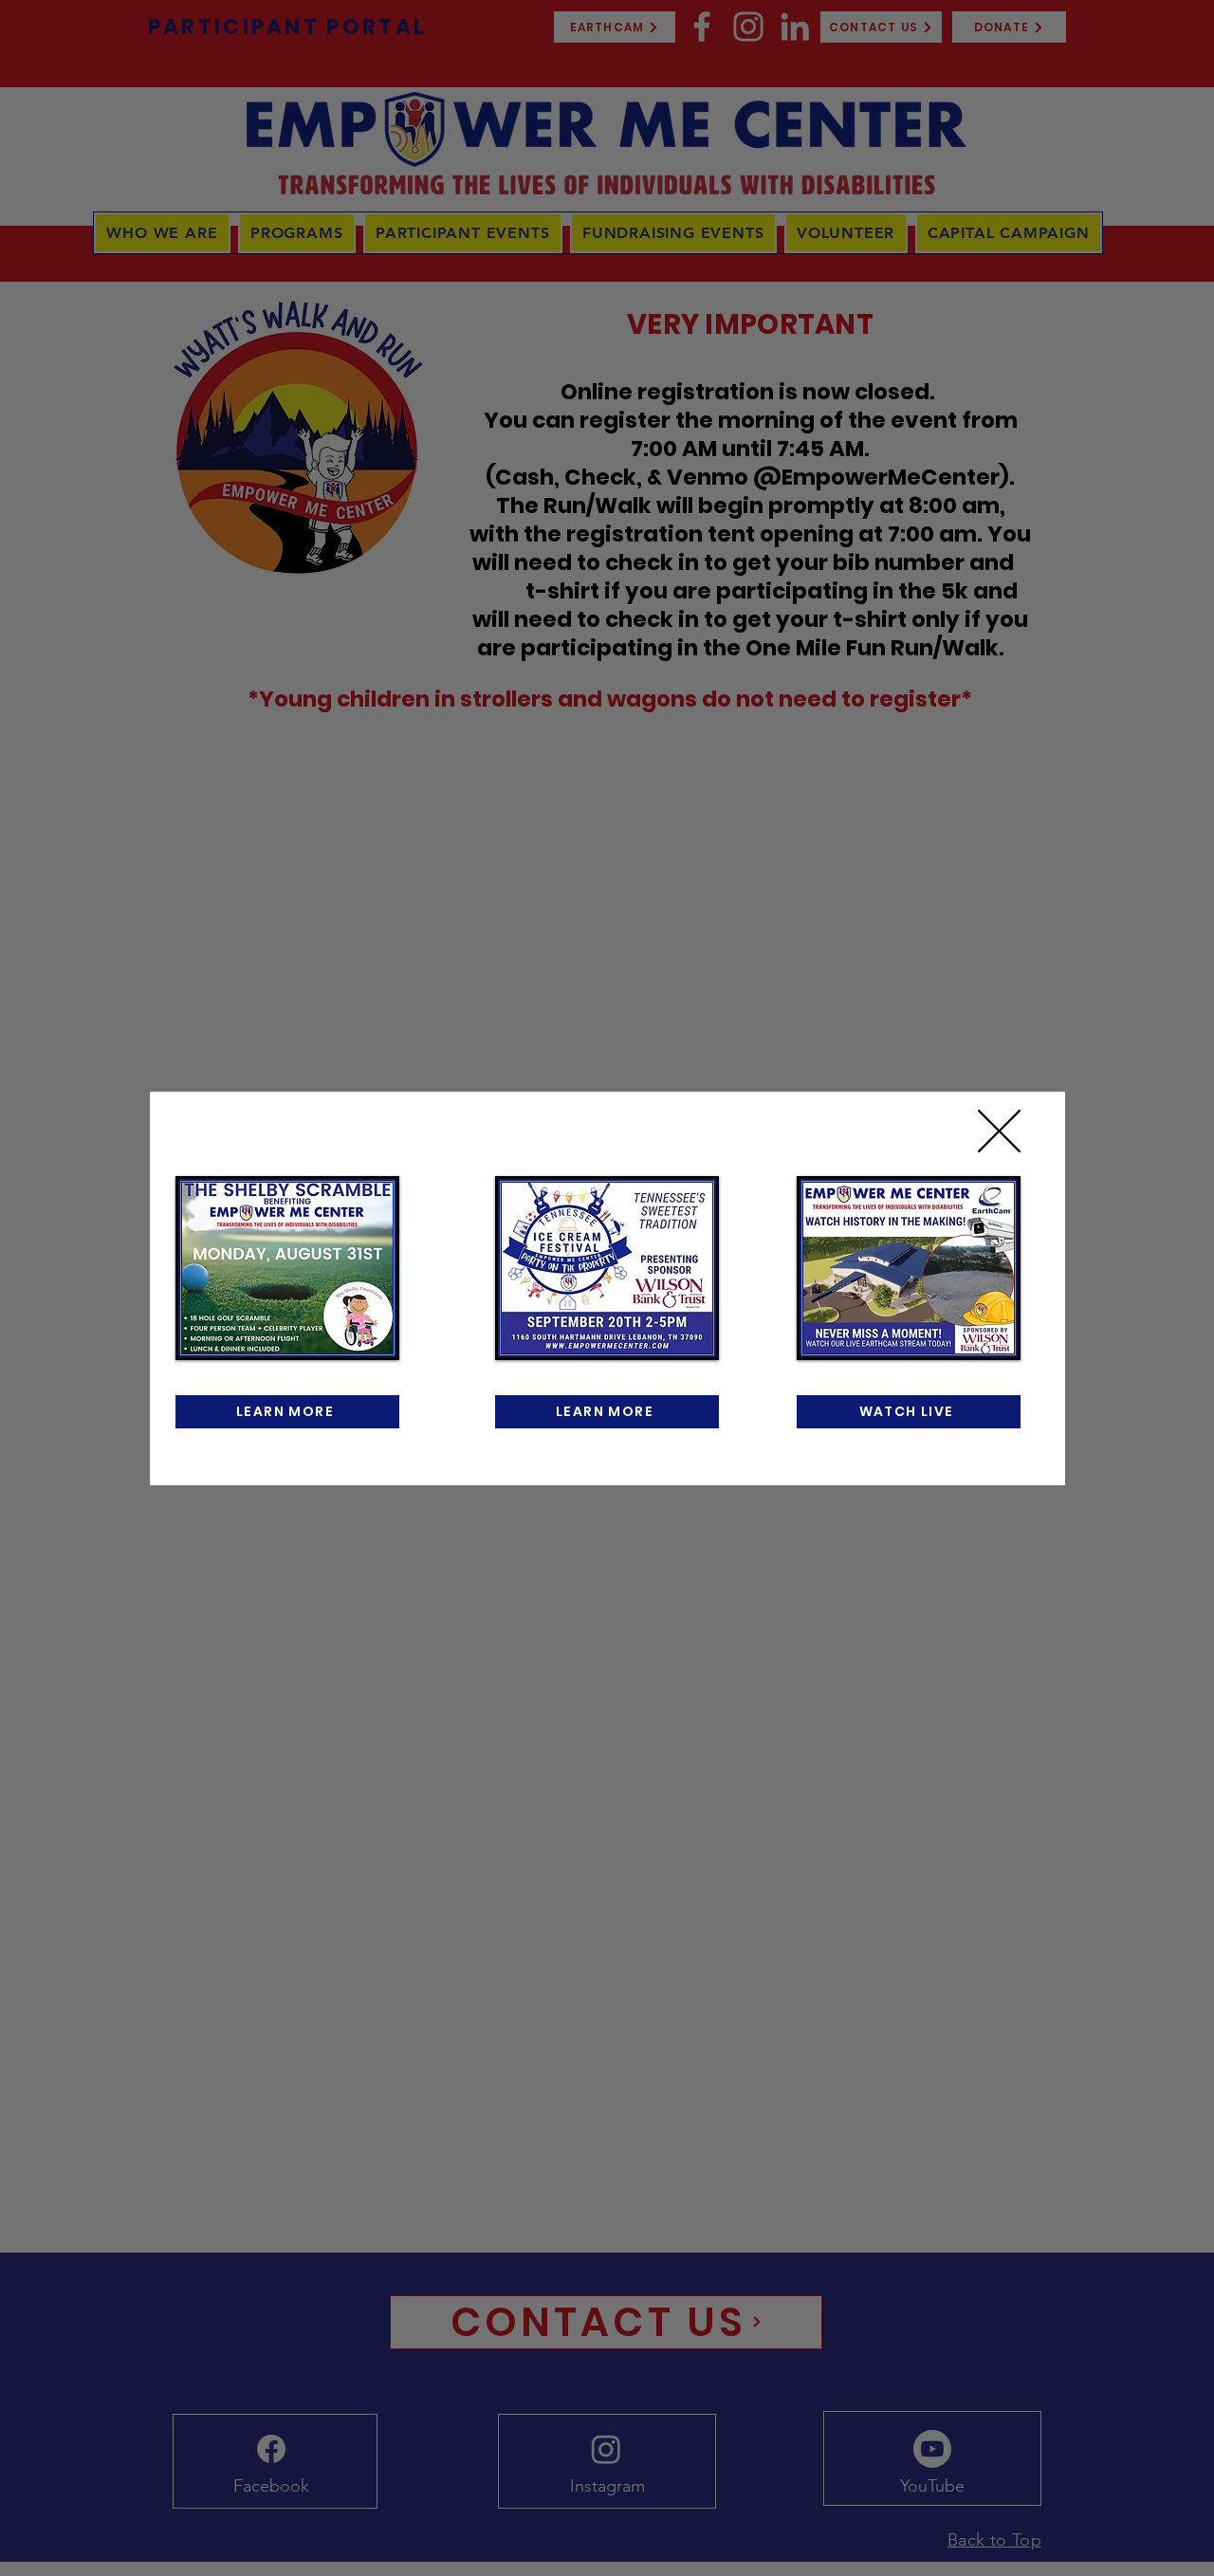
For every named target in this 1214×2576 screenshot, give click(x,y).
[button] (999, 1131)
